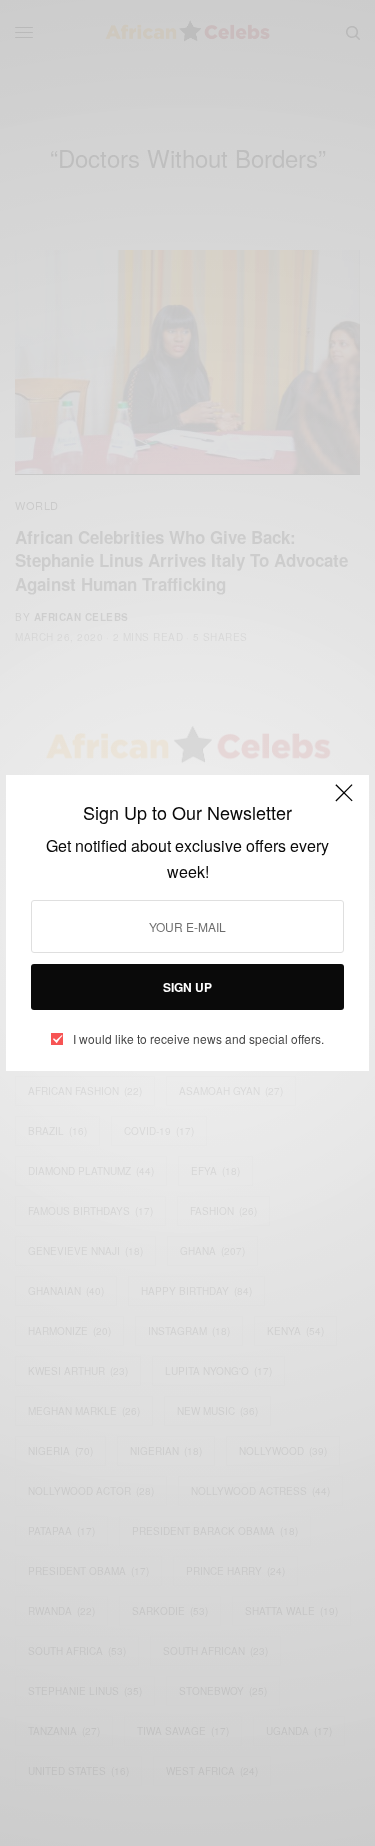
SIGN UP (187, 987)
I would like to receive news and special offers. (198, 1039)
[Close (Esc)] (344, 802)
